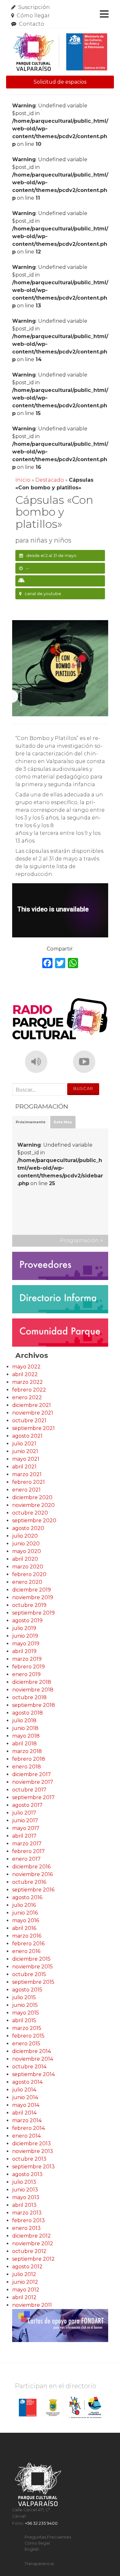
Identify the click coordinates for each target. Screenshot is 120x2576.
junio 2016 (25, 1913)
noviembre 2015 (32, 1967)
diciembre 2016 (31, 1867)
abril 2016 (24, 1928)
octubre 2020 (30, 1513)
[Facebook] (47, 964)
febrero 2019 (28, 1667)
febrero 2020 (29, 1574)
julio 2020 (25, 1536)
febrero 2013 (28, 2220)
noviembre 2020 (33, 1505)
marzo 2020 (28, 1567)
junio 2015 (25, 2005)
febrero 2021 (28, 1482)
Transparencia (39, 2564)
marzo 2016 (27, 1936)
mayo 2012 (26, 2290)
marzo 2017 (27, 1844)
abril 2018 (24, 1744)
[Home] (60, 52)
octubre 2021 (29, 1421)
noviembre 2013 (33, 2151)
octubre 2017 (29, 1790)
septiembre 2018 (34, 1705)
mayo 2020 (27, 1551)
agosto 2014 (27, 2082)
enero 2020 (27, 1582)
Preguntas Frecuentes (48, 2537)
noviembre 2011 (32, 2305)
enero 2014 (26, 2136)
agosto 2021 (27, 1436)
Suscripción (34, 7)
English (32, 2549)
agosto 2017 (27, 1805)
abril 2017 (24, 1836)
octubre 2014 (29, 2067)
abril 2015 (24, 2020)
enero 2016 (26, 1951)
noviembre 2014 (33, 2059)
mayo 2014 (26, 2105)
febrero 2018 (29, 1759)
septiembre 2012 (33, 2259)
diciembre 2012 (32, 2236)
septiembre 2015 (33, 1982)
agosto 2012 (27, 2267)
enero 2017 (26, 1859)
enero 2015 (26, 2044)
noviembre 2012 (33, 2244)
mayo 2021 (26, 1459)
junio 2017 (25, 1820)
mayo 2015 (26, 2013)
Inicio (23, 480)
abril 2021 (24, 1467)
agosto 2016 (27, 1897)
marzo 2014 (27, 2120)
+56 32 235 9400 (41, 2523)
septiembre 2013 (33, 2167)
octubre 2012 (29, 2251)
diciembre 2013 (32, 2144)
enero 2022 (27, 1397)
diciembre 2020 (32, 1497)
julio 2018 (24, 1720)
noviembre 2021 (33, 1413)
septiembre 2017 (33, 1797)
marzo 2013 (27, 2213)
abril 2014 (24, 2113)
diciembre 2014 (32, 2051)
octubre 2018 (29, 1697)
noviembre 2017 (33, 1782)
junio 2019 (25, 1636)
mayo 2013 (26, 2197)
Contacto (32, 24)
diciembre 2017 (32, 1774)
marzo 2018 (27, 1751)
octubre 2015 (29, 1974)
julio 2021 (24, 1444)
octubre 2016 (29, 1882)
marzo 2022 (28, 1382)
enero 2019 (26, 1674)
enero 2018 (27, 1767)
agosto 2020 (28, 1528)
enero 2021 (26, 1490)
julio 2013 (24, 2182)
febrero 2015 (28, 2036)
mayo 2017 (26, 1828)
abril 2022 (25, 1374)
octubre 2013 (29, 2159)
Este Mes (63, 1122)
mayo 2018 (26, 1736)
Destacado (50, 480)
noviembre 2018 (33, 1690)
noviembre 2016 (32, 1874)
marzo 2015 (27, 2028)
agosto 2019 (27, 1620)
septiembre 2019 (33, 1613)
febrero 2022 (29, 1390)
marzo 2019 (27, 1659)
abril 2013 (24, 2205)
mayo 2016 (26, 1920)
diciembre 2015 (31, 1959)
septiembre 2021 (33, 1428)
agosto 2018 (28, 1713)
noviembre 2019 (33, 1597)
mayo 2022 (26, 1367)
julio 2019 (24, 1628)
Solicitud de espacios (60, 82)
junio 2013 (25, 2190)
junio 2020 (26, 1544)
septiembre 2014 (33, 2074)
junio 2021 (25, 1451)
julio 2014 (24, 2090)
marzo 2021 (27, 1474)
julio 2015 (24, 1997)
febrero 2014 (28, 2128)
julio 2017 (24, 1813)
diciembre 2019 (32, 1590)
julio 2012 (24, 2274)
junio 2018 (25, 1728)
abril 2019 (24, 1651)
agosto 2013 (27, 2174)
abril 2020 (25, 1559)
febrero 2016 (28, 1944)
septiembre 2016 (33, 1890)
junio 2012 (25, 2282)
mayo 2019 (26, 1644)
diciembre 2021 (32, 1405)
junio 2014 (25, 2097)
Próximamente (31, 1122)
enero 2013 (26, 2228)
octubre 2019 (29, 1605)
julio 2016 (24, 1905)
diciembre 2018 (32, 1682)
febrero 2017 (28, 1851)
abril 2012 (24, 2297)
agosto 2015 (27, 1990)
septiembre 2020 (34, 1521)
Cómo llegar (33, 16)
